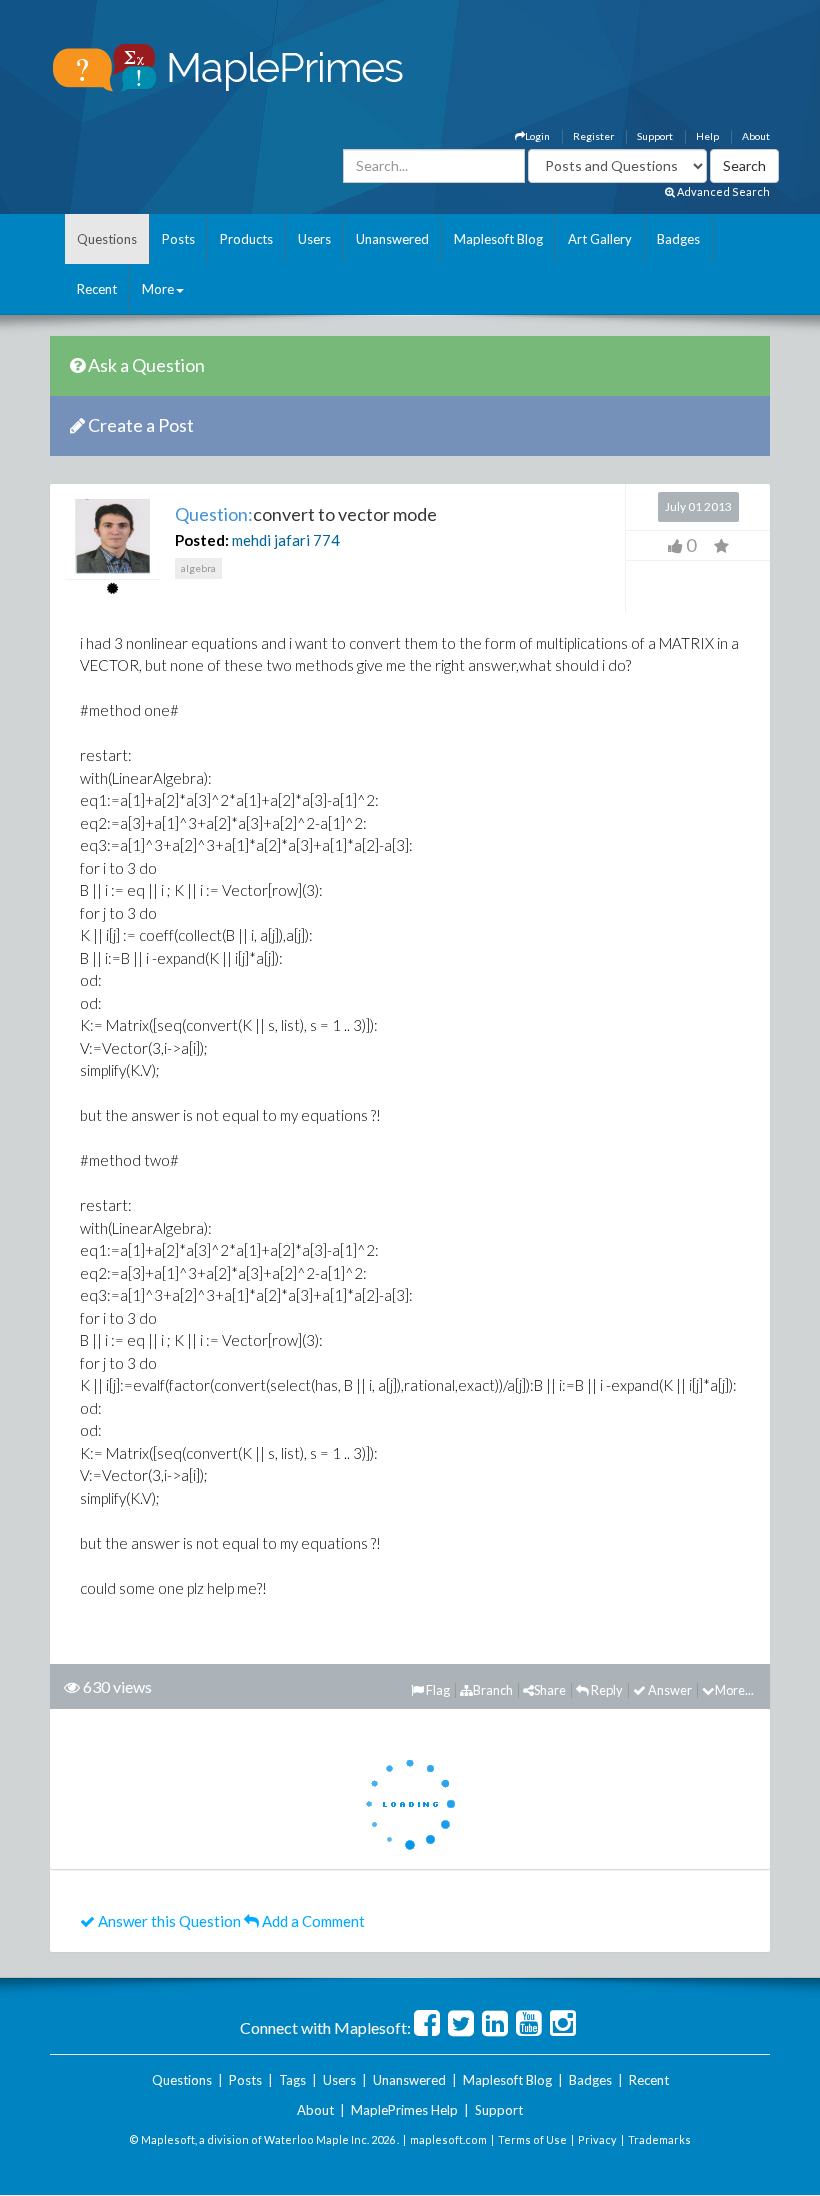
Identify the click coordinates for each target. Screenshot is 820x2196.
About (756, 136)
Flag (437, 1690)
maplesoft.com (448, 2139)
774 (326, 540)
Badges (678, 239)
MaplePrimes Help (404, 2110)
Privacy (597, 2139)
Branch (493, 1690)
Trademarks (659, 2139)
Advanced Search (722, 191)
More (158, 289)
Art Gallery (600, 239)
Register (593, 136)
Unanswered (392, 239)
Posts (178, 239)
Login (537, 136)
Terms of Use (532, 2139)
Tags (292, 2080)
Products (246, 239)
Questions (107, 239)
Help (707, 136)
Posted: (202, 540)
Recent (97, 289)
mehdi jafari (271, 540)
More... (734, 1690)
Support (655, 136)
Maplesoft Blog (498, 239)
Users (314, 239)
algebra (198, 568)
